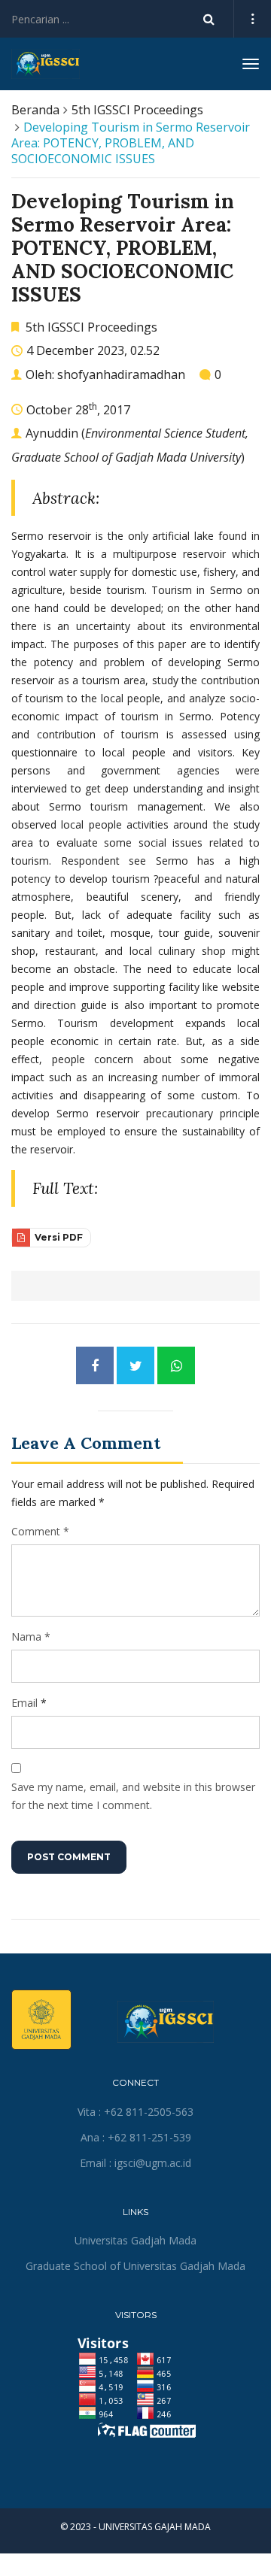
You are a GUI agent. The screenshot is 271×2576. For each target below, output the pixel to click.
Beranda (35, 110)
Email (24, 1703)
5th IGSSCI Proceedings (137, 110)
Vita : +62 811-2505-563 (135, 2112)
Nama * (31, 1637)
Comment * (40, 1531)
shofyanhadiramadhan (121, 374)
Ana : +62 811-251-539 (136, 2137)
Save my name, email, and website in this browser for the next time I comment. (133, 1796)
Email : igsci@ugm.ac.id (135, 2163)
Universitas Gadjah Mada (135, 2240)
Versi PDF (58, 1237)
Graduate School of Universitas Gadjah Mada (135, 2266)
